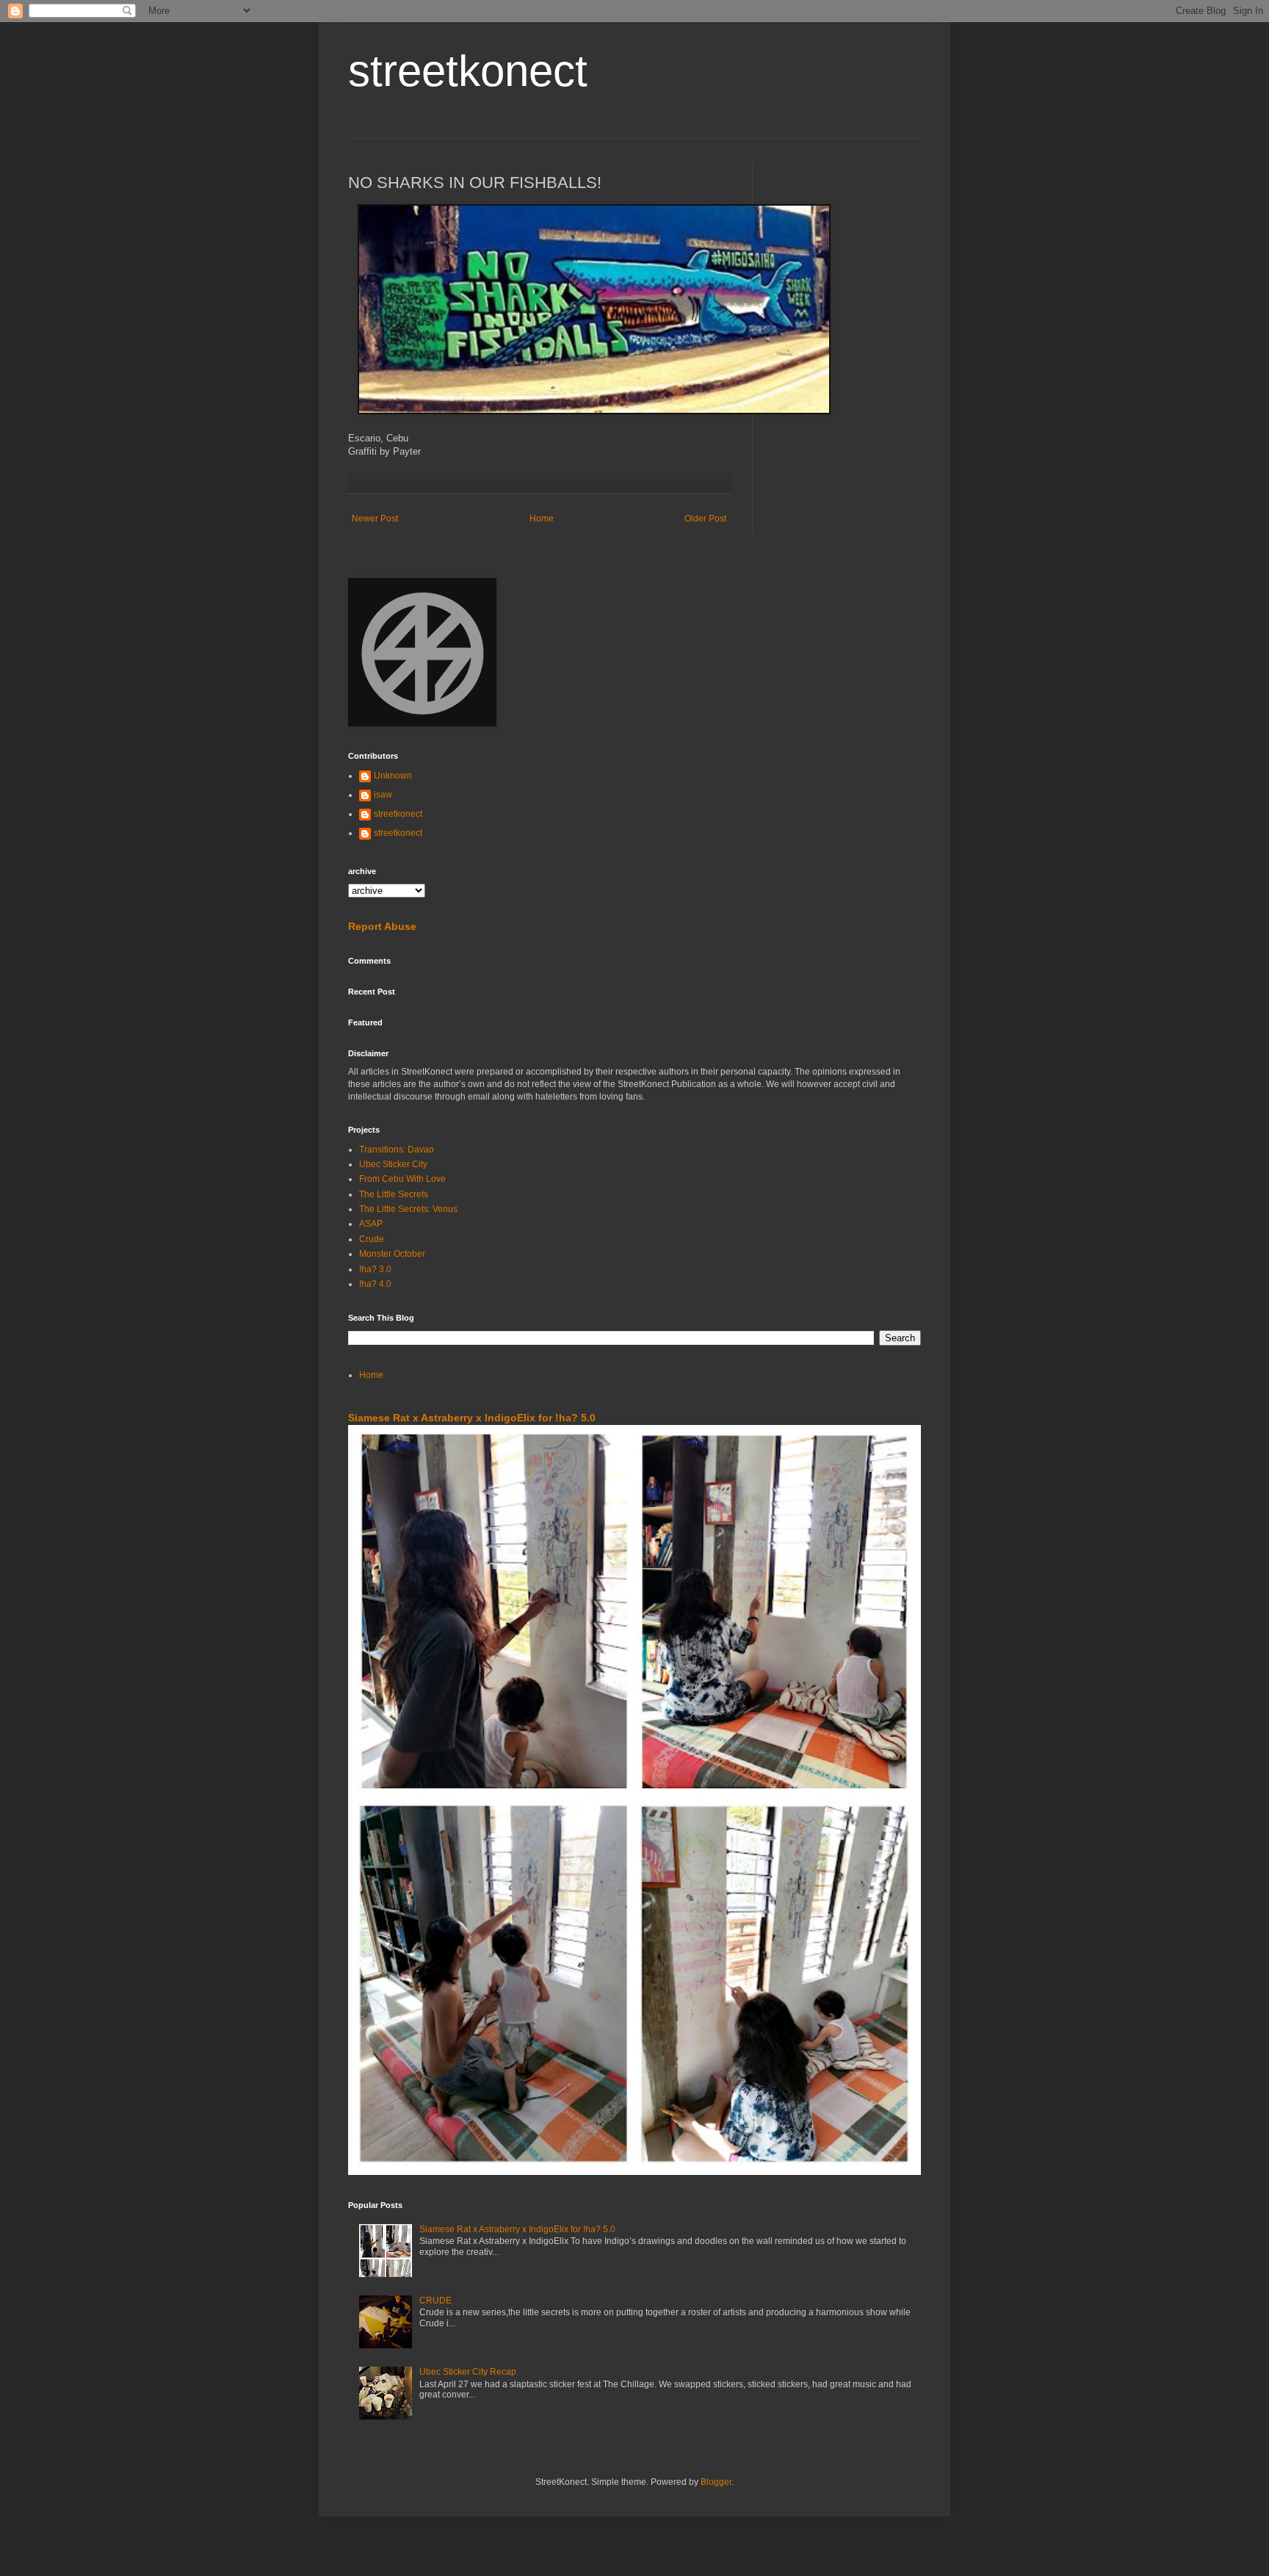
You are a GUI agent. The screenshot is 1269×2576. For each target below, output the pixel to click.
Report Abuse (382, 926)
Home (542, 519)
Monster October (392, 1254)
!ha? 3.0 (375, 1269)
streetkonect (468, 71)
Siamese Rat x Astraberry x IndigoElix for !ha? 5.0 (472, 1418)
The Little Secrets (394, 1194)
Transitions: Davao (397, 1150)
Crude (372, 1239)
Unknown (393, 776)
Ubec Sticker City (393, 1164)
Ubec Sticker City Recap (468, 2372)
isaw (383, 795)
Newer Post (375, 519)
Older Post (705, 519)
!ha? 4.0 (375, 1284)
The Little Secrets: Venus (408, 1209)
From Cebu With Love (402, 1179)
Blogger (716, 2482)
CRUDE (435, 2301)
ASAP (371, 1224)
